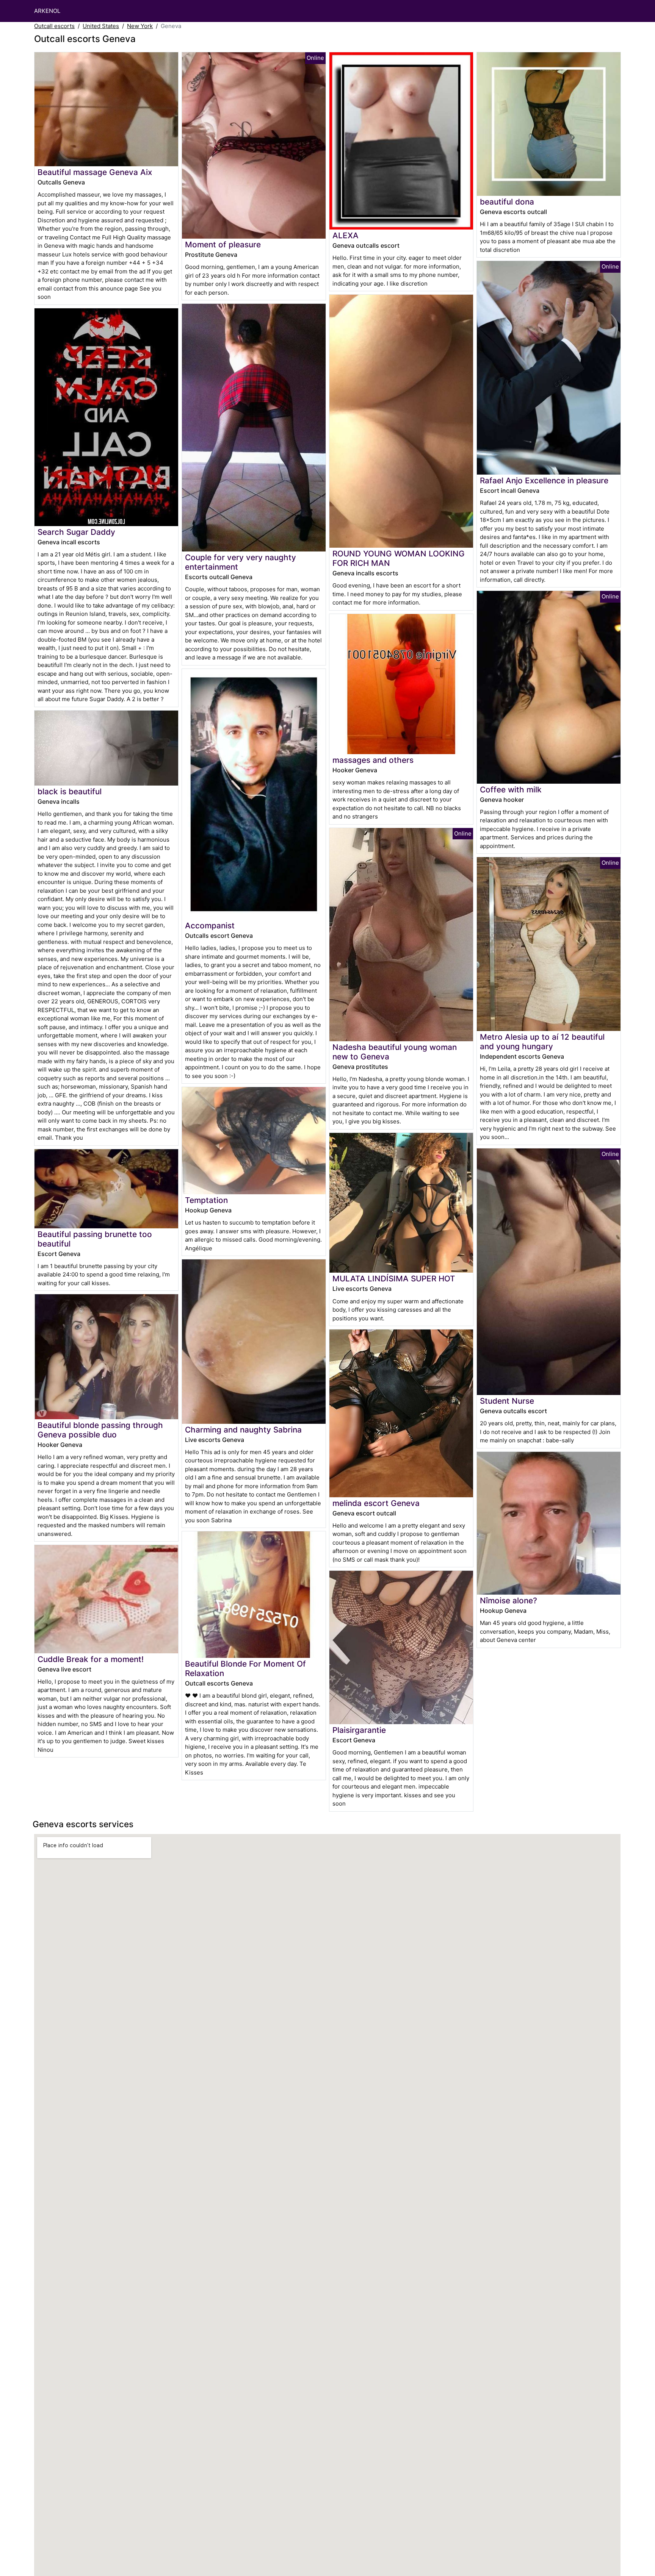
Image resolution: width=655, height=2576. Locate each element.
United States (101, 26)
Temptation (206, 1200)
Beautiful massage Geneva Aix (95, 172)
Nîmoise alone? (508, 1600)
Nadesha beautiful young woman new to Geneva (395, 1052)
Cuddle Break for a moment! (91, 1659)
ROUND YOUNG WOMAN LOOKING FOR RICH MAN (399, 558)
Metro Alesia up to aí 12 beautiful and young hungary (542, 1042)
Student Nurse (507, 1401)
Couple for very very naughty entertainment (241, 562)
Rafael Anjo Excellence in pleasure (544, 480)
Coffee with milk (511, 790)
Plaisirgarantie (359, 1730)
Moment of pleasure (223, 244)
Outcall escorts (54, 26)
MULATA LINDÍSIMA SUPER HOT (394, 1279)
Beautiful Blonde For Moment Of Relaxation (245, 1668)
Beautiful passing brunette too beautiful (95, 1239)
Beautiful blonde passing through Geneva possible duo (100, 1430)
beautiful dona (507, 202)
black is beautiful (70, 791)
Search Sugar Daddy (76, 532)
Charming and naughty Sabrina (243, 1430)
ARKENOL (47, 11)
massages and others (373, 760)
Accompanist (210, 926)
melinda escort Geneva (376, 1503)
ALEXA (346, 235)
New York (140, 26)
